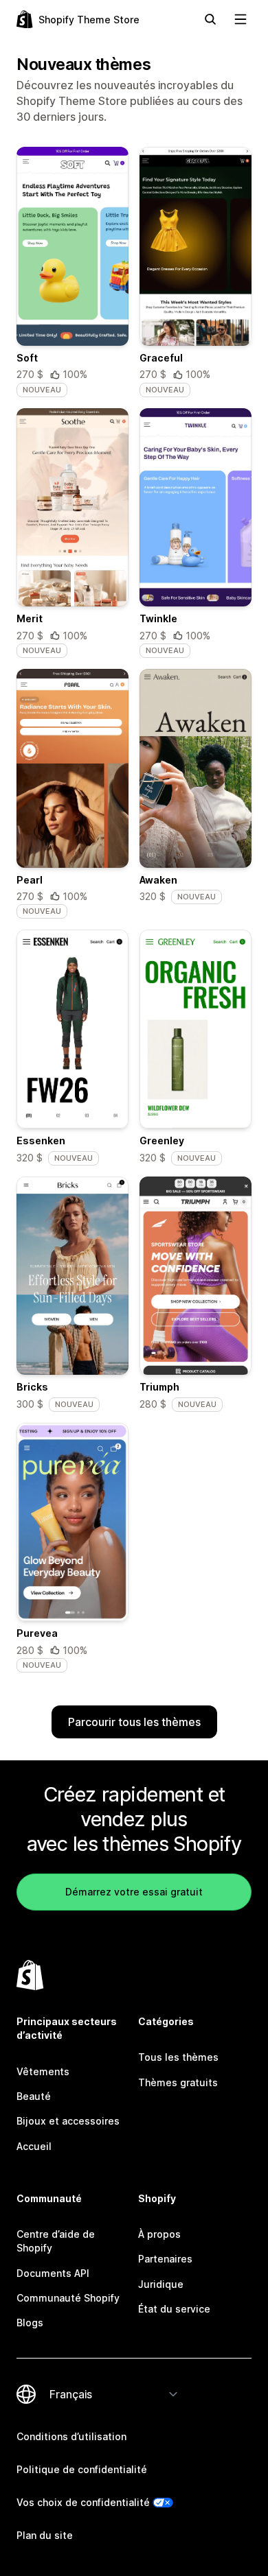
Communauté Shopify (68, 2298)
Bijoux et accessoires (68, 2121)
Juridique (161, 2284)
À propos (159, 2234)
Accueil (34, 2146)
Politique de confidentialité (82, 2469)
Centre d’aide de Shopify (56, 2241)
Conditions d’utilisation (71, 2436)
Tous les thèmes (178, 2057)
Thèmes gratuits (178, 2082)
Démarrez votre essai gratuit (134, 1892)
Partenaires (165, 2259)
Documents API (53, 2273)
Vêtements (43, 2071)
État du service (174, 2309)
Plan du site (45, 2535)
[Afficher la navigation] (241, 19)
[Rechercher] (210, 19)
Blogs (30, 2323)
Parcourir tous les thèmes (134, 1722)
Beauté (34, 2096)
